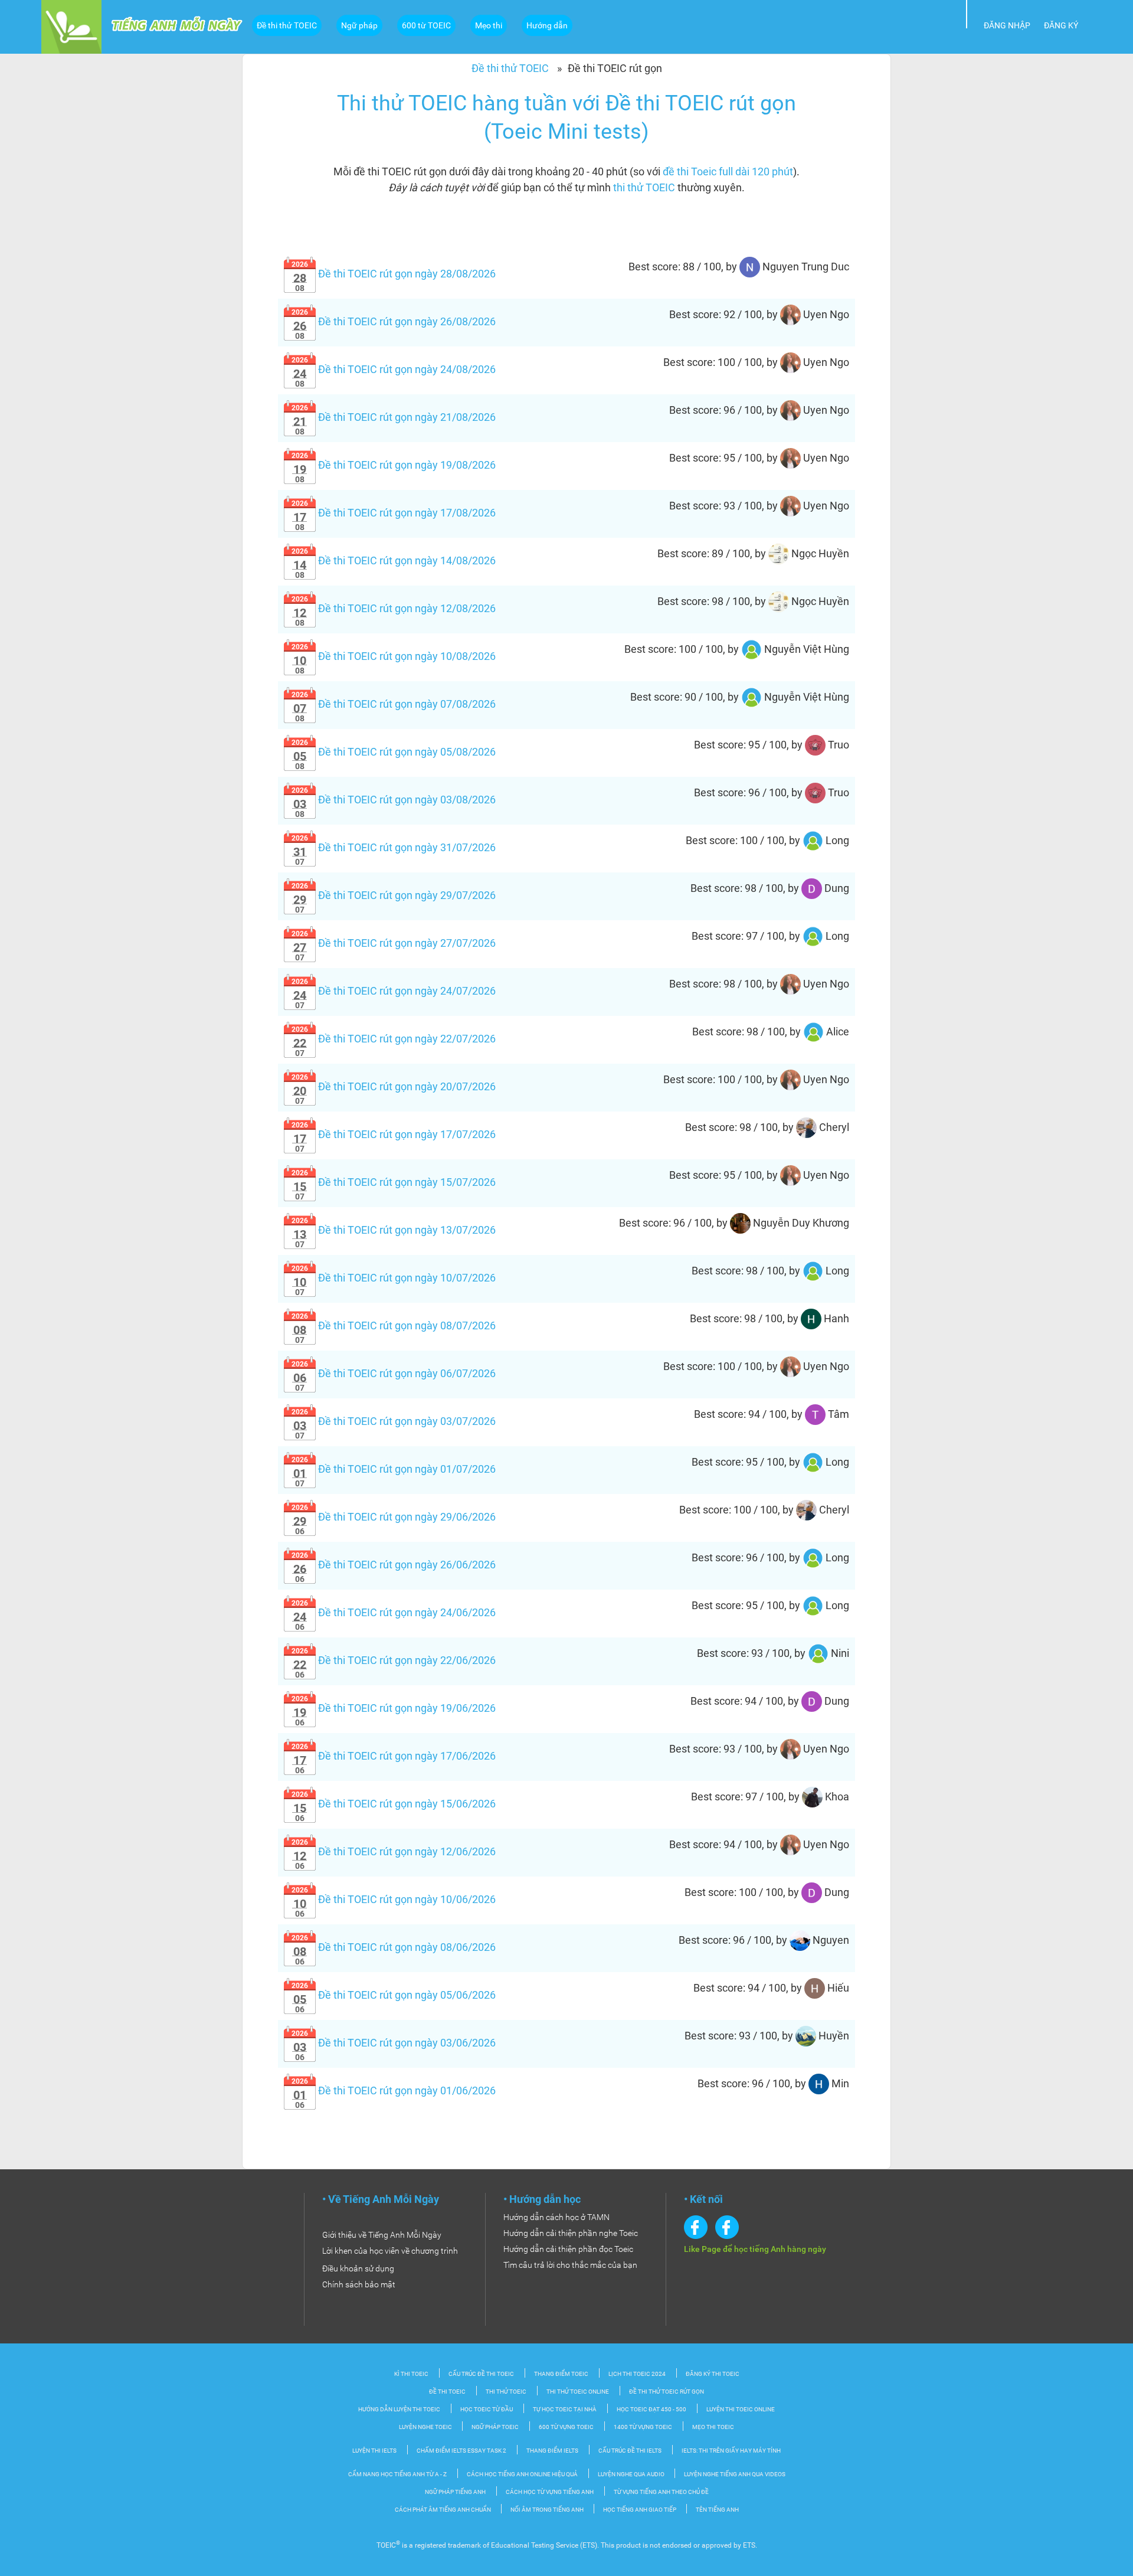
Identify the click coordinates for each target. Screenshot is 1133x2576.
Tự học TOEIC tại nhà (565, 2409)
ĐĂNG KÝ (1061, 25)
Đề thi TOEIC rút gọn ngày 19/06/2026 (394, 1708)
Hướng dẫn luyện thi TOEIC (399, 2409)
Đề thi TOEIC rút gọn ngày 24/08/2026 (394, 369)
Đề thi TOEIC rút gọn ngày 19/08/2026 (394, 465)
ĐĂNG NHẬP (1007, 25)
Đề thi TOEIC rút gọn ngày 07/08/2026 (394, 704)
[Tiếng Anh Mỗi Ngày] (71, 26)
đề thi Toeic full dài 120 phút (728, 171)
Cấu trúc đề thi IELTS (630, 2451)
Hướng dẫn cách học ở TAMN (556, 2217)
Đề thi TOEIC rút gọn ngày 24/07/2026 (394, 991)
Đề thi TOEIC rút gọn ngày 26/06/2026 (394, 1565)
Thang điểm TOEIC (561, 2374)
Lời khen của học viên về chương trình (390, 2251)
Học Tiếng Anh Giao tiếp (640, 2510)
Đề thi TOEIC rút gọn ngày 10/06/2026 (394, 1899)
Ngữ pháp (359, 25)
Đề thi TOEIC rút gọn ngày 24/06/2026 (394, 1612)
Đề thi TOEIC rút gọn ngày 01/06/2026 (394, 2090)
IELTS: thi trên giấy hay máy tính (731, 2451)
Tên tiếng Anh (717, 2510)
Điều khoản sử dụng (358, 2268)
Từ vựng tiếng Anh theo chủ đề (661, 2492)
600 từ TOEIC (426, 25)
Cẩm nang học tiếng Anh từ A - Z (397, 2474)
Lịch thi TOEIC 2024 (637, 2374)
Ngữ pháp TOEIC (495, 2427)
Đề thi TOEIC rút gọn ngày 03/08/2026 (394, 800)
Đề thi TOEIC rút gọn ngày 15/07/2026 (394, 1182)
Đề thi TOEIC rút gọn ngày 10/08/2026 (394, 656)
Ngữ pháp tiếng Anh (455, 2492)
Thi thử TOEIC (506, 2392)
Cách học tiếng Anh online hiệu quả (522, 2474)
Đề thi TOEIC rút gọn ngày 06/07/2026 (394, 1373)
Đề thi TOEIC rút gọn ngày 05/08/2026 (394, 752)
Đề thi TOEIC (447, 2392)
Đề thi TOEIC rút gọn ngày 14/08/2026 (394, 560)
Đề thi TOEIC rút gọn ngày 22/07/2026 (394, 1039)
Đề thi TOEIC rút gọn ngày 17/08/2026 (394, 513)
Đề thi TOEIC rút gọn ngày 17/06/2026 (394, 1756)
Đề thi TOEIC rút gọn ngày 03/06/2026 (394, 2043)
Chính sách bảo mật (359, 2284)
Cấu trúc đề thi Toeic (481, 2374)
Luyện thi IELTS (374, 2451)
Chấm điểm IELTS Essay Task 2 (461, 2451)
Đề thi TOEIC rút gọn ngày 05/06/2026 (394, 1995)
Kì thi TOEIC (411, 2374)
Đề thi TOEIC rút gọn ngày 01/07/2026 (394, 1469)
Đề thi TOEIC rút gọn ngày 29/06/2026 (394, 1517)
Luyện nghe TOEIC (426, 2427)
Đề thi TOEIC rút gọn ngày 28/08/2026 (394, 274)
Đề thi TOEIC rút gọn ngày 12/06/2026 (394, 1851)
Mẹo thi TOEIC (713, 2427)
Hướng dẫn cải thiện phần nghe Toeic (571, 2233)
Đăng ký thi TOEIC (713, 2374)
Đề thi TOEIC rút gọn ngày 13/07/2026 (394, 1230)
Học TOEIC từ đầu (487, 2409)
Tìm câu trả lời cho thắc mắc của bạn (570, 2265)
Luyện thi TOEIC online (741, 2409)
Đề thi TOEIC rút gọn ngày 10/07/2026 (394, 1278)
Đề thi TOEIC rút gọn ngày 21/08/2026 (394, 417)
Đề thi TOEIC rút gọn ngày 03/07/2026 (394, 1421)
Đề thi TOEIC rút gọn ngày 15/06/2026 (394, 1804)
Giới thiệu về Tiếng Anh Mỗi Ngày (382, 2235)
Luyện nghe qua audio (632, 2474)
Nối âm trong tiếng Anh (548, 2510)
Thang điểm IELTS (552, 2451)
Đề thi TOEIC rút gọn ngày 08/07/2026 (394, 1325)
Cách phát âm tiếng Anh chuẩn (443, 2510)
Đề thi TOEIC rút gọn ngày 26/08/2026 (394, 321)
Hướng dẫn (547, 25)
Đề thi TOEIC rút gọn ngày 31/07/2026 (394, 847)
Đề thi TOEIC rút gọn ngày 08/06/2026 (394, 1947)
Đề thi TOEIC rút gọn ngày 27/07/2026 (394, 943)
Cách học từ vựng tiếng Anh (550, 2492)
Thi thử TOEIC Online (578, 2392)
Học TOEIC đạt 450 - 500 (651, 2409)
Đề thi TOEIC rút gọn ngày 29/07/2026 (394, 895)
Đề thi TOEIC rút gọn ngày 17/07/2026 (394, 1134)
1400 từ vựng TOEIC (643, 2427)
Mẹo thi (489, 25)
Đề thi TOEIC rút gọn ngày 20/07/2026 (394, 1086)
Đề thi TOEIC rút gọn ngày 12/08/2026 (394, 608)
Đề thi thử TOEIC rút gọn (667, 2392)
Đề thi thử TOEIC (287, 25)
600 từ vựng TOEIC (566, 2427)
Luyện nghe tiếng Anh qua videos (735, 2474)
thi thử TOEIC (644, 187)
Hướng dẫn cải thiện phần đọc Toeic (568, 2249)
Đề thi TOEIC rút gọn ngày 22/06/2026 (394, 1660)
